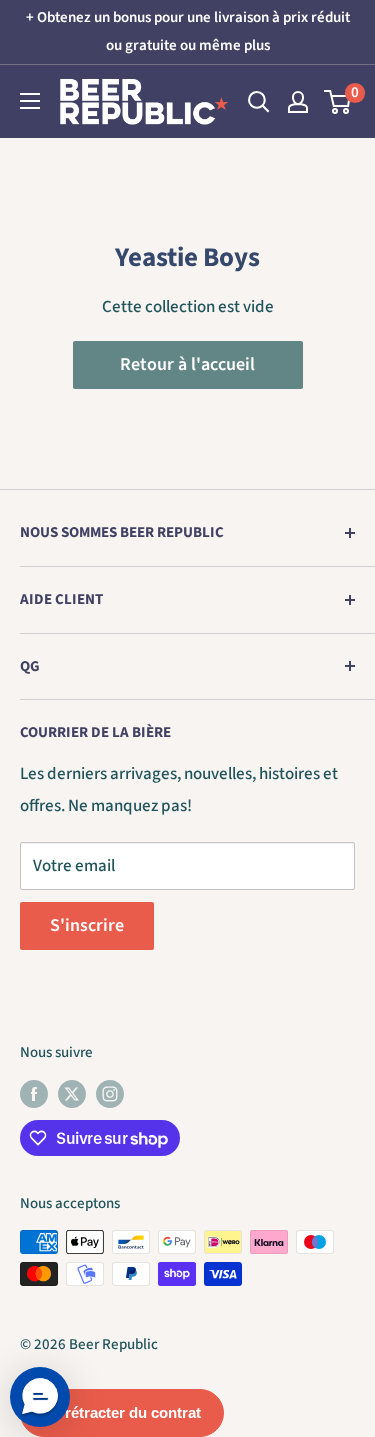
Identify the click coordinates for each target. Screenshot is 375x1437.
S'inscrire (87, 925)
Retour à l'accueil (187, 364)
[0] (338, 102)
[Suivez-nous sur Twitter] (72, 1093)
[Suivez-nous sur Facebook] (34, 1093)
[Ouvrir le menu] (30, 101)
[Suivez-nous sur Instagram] (110, 1093)
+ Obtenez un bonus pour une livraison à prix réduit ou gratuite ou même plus (188, 31)
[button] (40, 1397)
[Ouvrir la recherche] (259, 102)
